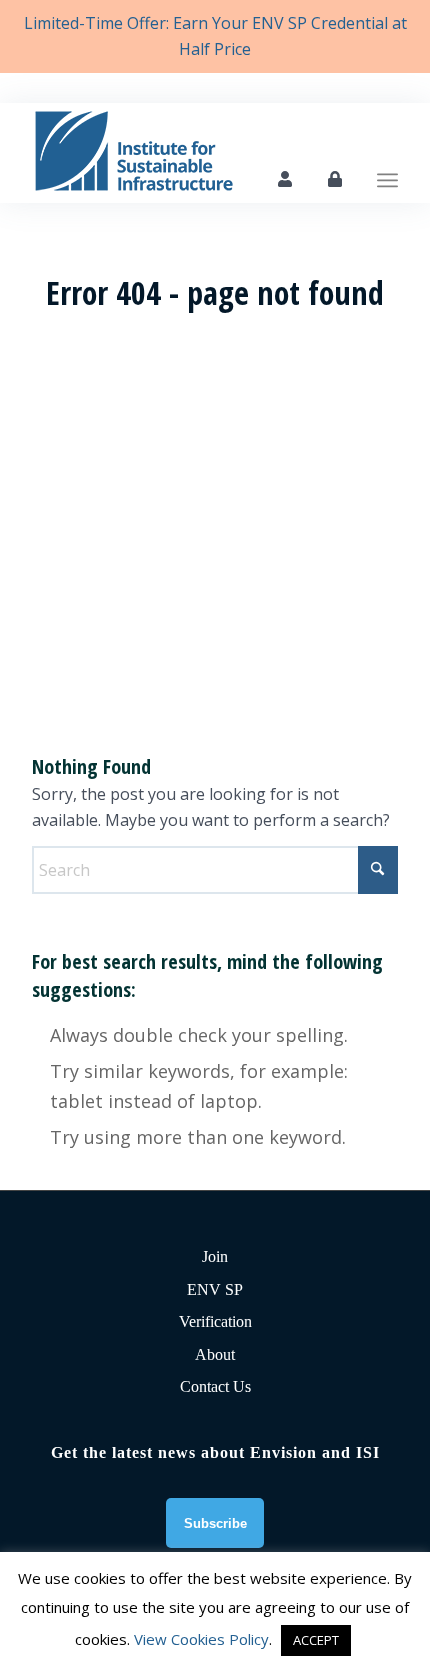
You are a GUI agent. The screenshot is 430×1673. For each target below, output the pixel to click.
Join (215, 1256)
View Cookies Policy (201, 1639)
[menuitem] (387, 153)
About (215, 1354)
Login (335, 179)
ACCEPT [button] (316, 1640)
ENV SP (215, 1289)
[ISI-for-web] (178, 153)
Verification (215, 1321)
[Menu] (387, 153)
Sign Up (285, 179)
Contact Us (215, 1386)
